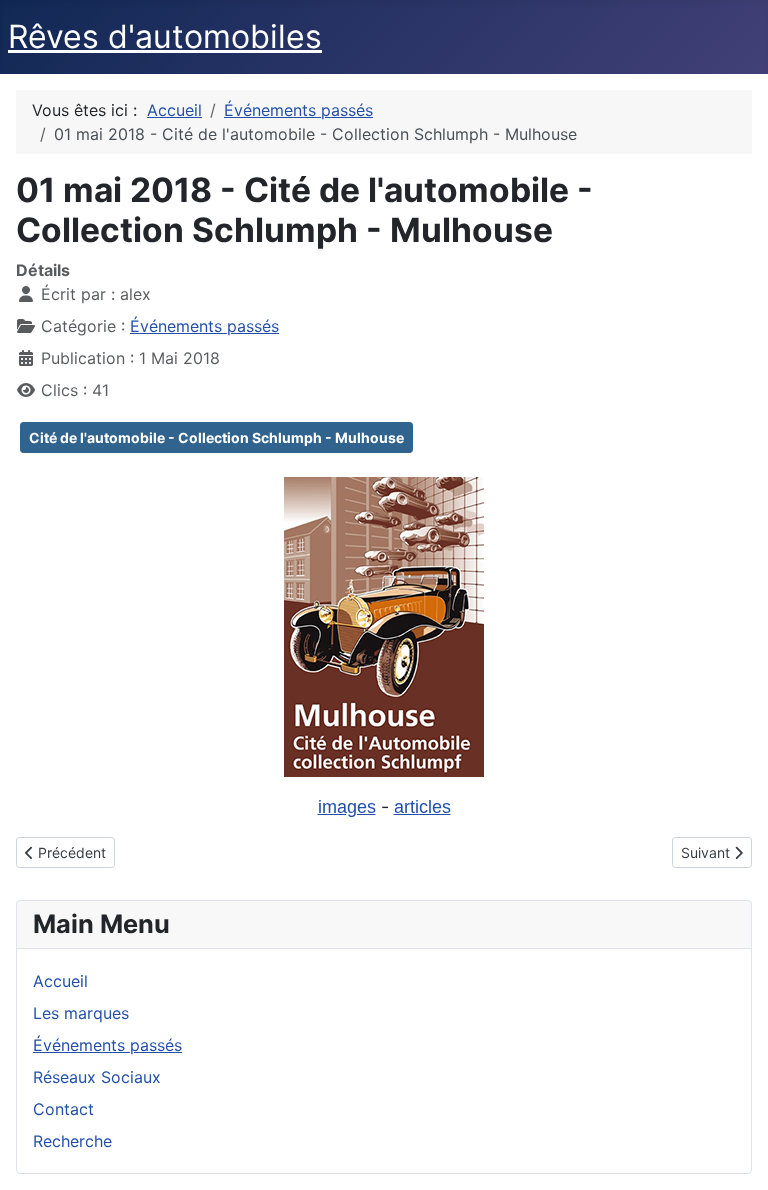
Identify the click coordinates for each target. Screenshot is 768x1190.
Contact (63, 1109)
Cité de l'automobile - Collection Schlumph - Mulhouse (216, 437)
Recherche (72, 1141)
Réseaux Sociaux (97, 1077)
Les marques (81, 1013)
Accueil (60, 981)
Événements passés (204, 326)
